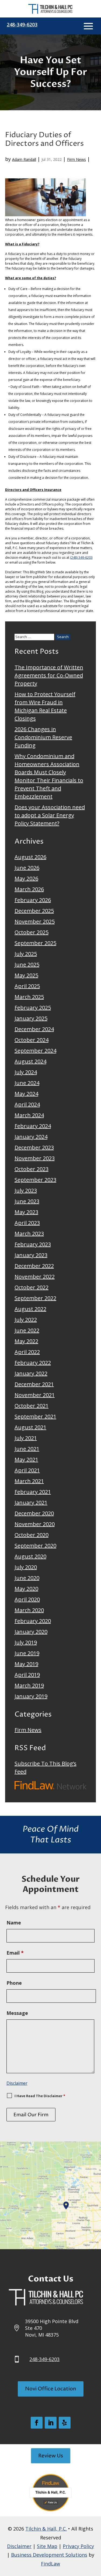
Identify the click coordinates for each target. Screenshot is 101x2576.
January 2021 (31, 1503)
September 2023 (35, 1180)
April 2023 (27, 1223)
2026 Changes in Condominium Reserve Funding (43, 737)
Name (14, 1923)
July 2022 (26, 1320)
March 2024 (29, 1115)
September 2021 (35, 1416)
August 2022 (30, 1309)
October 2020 (32, 1535)
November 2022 (35, 1277)
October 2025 (32, 932)
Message (17, 2013)
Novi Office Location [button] (51, 2389)
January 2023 (31, 1255)
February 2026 (33, 900)
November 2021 (35, 1395)
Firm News (76, 159)
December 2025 (34, 911)
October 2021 (32, 1406)
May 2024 (26, 1094)
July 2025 (26, 954)
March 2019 (29, 1685)
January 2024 (31, 1137)
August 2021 (30, 1427)
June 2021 (27, 1449)
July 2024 (26, 1072)
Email (15, 1953)
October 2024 (32, 1040)
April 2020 (27, 1599)
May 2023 (26, 1212)
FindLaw (50, 2564)
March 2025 (29, 997)
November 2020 (35, 1524)
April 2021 (27, 1470)
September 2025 (35, 943)
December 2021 (34, 1384)
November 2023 (35, 1158)
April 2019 (27, 1675)
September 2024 (35, 1051)
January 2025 (31, 1018)
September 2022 (35, 1298)
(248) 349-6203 (81, 558)
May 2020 (26, 1589)
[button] (88, 26)
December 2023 (34, 1147)
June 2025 (27, 965)
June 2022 (27, 1330)
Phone (14, 1983)
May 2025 (26, 975)
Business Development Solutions (49, 2555)
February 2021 (33, 1492)
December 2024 (34, 1029)
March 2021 (29, 1481)
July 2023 (26, 1190)
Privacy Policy (78, 2546)
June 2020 (27, 1578)
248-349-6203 (22, 24)
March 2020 (29, 1610)
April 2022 (27, 1352)
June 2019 (27, 1653)
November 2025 (35, 921)
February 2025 (33, 1008)
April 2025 (27, 986)
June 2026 (27, 868)
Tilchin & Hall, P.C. (46, 2529)
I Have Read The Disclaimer (40, 2096)
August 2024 (30, 1061)
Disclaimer (17, 2083)
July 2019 (26, 1642)
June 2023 (27, 1201)
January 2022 (31, 1373)
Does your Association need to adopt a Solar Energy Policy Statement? (50, 815)
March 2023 (29, 1234)
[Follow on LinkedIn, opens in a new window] (51, 2423)
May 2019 (26, 1664)
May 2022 (26, 1341)
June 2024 (27, 1083)
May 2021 (26, 1459)
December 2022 (34, 1266)
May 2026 (26, 878)
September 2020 (35, 1546)
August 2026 (30, 857)
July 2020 (26, 1567)
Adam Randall (24, 159)
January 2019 (31, 1696)
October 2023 (32, 1169)
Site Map (47, 2546)
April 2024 (27, 1104)
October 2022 (32, 1287)
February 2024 (33, 1126)
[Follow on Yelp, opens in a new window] (65, 2423)
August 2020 (30, 1556)
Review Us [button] (51, 2456)
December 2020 (34, 1513)
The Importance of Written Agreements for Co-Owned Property (49, 675)
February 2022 (33, 1363)
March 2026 (29, 889)
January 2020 (31, 1632)
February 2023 (33, 1244)
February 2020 (33, 1621)
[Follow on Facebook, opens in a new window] (37, 2423)
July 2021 (26, 1438)
